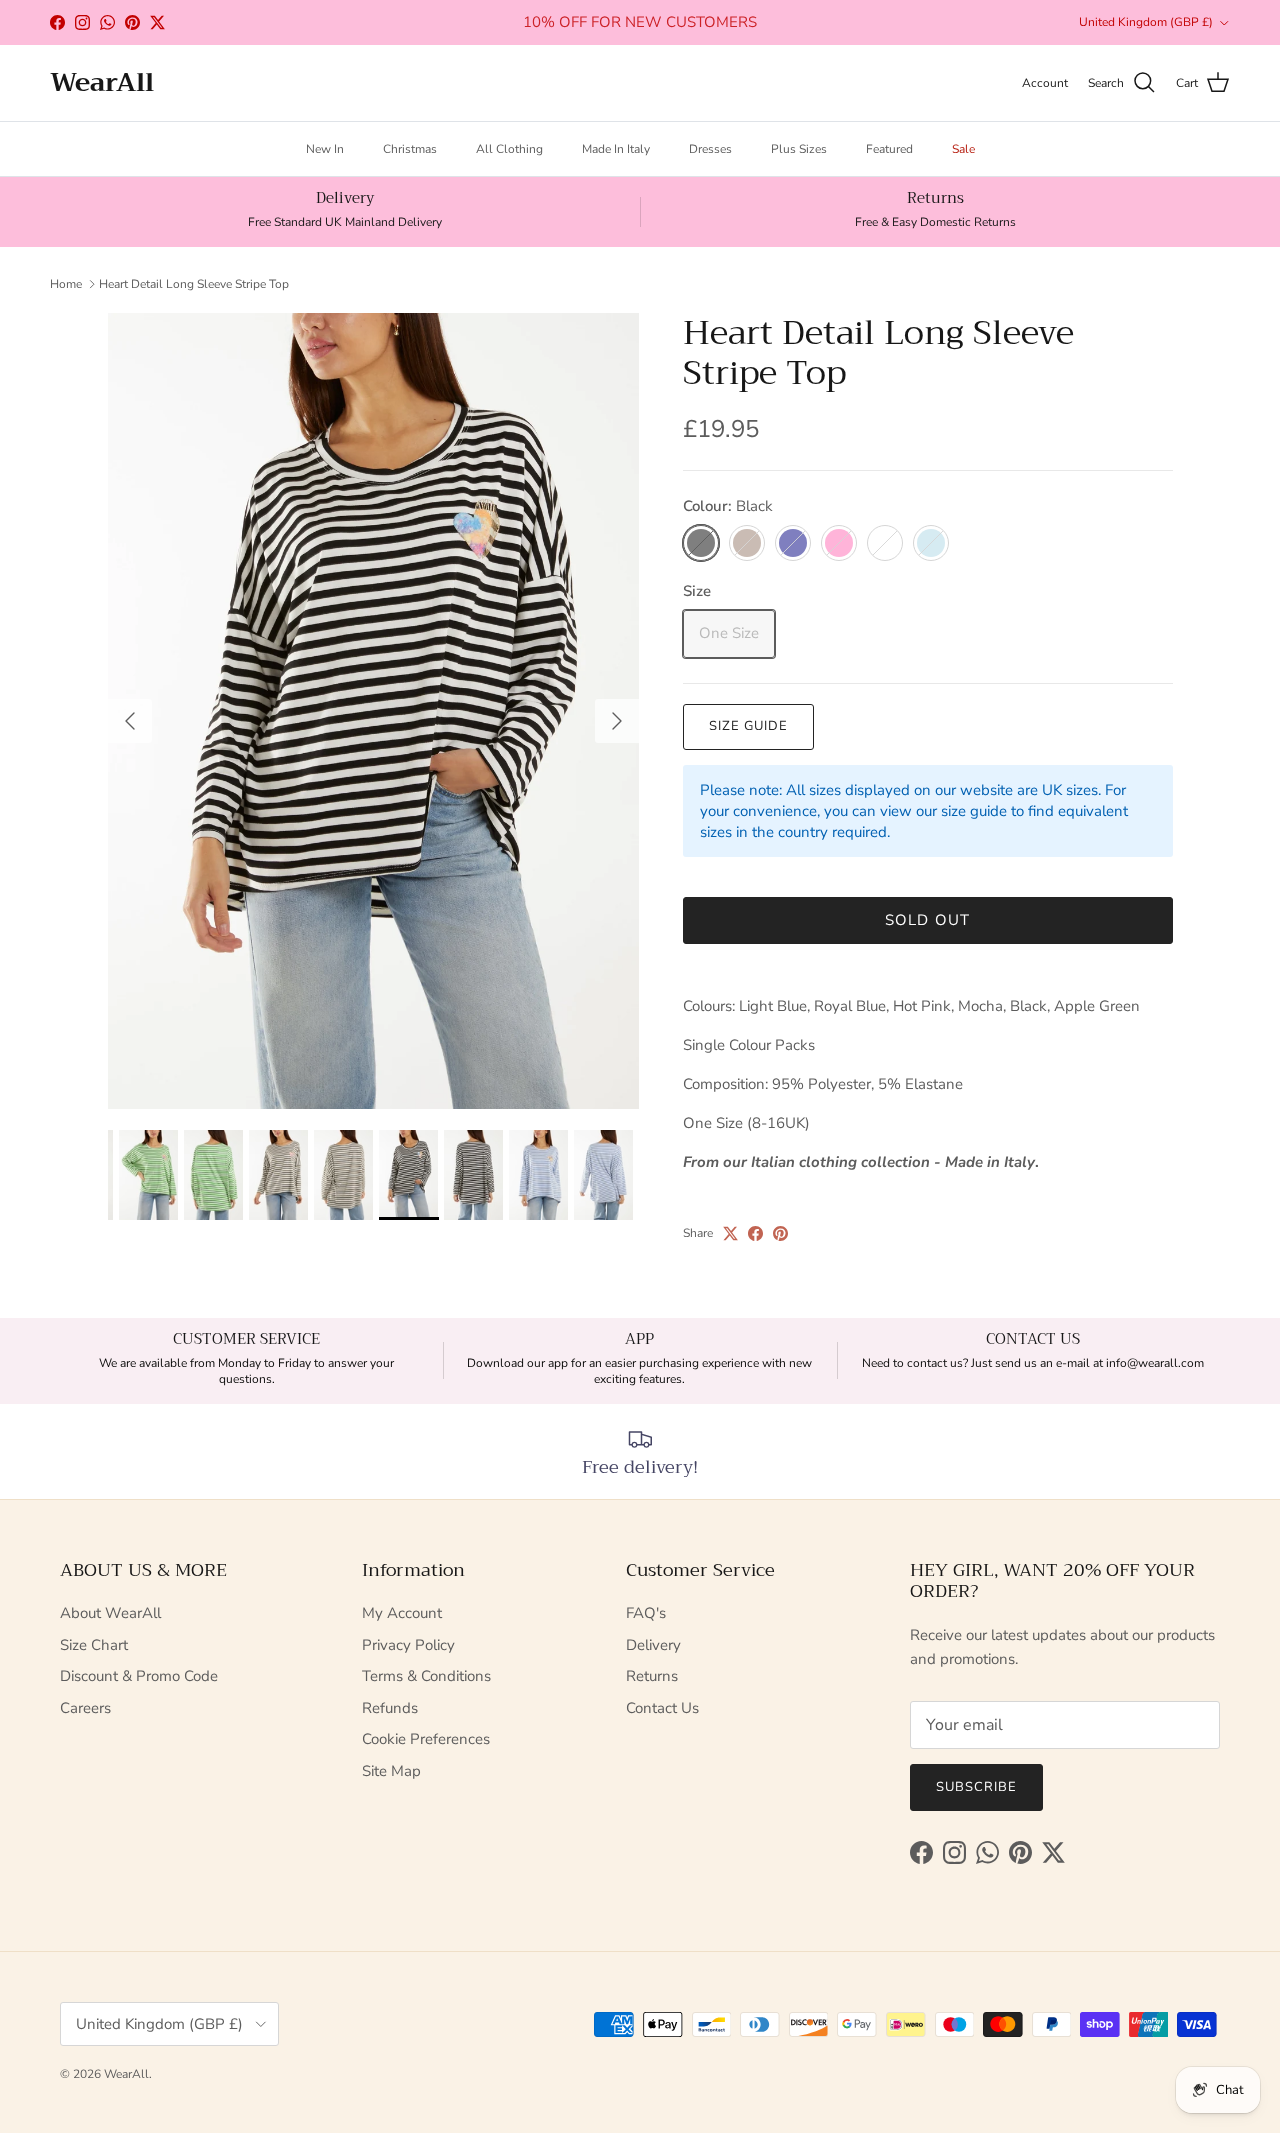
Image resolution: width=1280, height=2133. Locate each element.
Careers (85, 1708)
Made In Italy (616, 149)
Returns (652, 1676)
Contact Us (662, 1708)
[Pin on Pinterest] (780, 1233)
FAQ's (646, 1613)
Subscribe (976, 1787)
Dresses (710, 149)
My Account (402, 1613)
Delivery (653, 1645)
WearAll (126, 2074)
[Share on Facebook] (755, 1233)
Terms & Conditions (426, 1676)
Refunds (390, 1708)
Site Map (391, 1771)
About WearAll (110, 1613)
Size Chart (94, 1645)
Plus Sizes (799, 149)
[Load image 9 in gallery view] (373, 711)
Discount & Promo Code (139, 1676)
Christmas (410, 149)
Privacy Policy (408, 1645)
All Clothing (509, 149)
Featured (889, 149)
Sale (963, 149)
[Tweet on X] (730, 1233)
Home (66, 284)
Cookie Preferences (426, 1739)
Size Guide (748, 726)
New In (325, 149)
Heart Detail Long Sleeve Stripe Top (194, 284)
